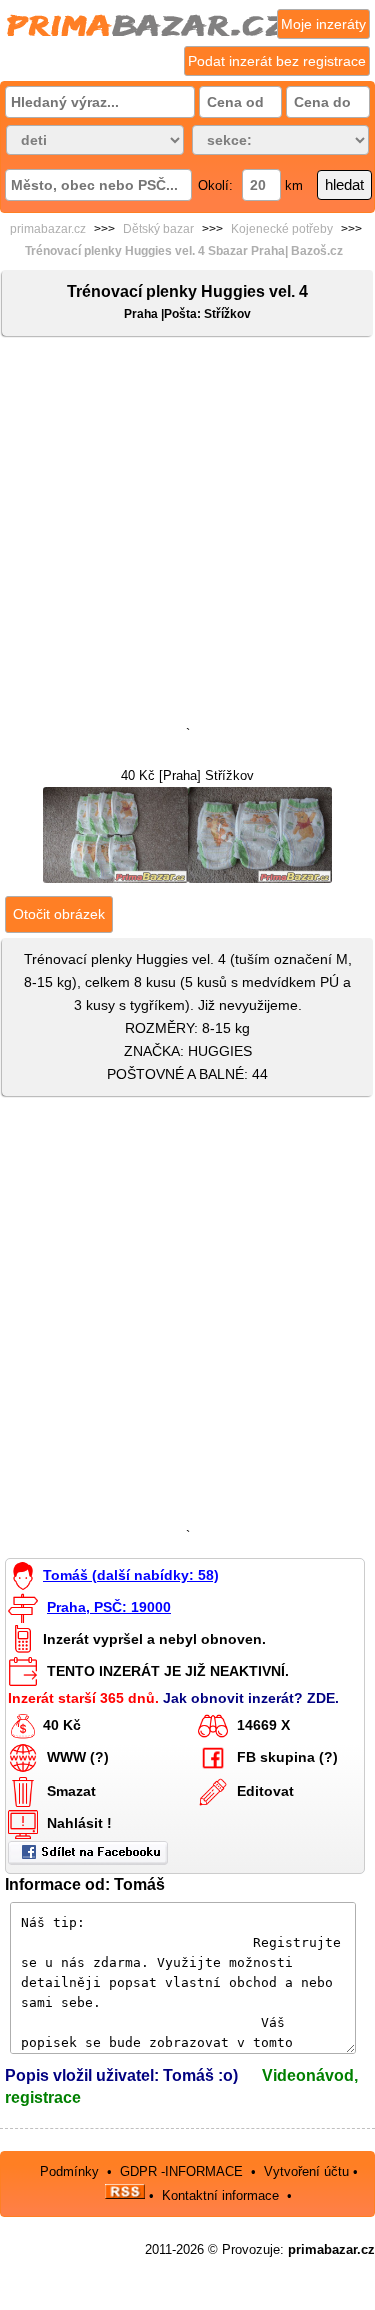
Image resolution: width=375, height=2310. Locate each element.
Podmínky (69, 2171)
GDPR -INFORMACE (183, 2171)
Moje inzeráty (323, 24)
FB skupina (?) (287, 1757)
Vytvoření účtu (306, 2171)
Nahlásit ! (79, 1823)
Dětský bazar (158, 229)
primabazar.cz (48, 229)
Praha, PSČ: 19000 (109, 1607)
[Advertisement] (187, 535)
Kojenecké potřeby (282, 229)
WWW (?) (78, 1757)
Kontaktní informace (220, 2194)
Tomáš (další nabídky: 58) (131, 1575)
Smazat (71, 1791)
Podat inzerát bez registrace (277, 61)
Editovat (265, 1791)
